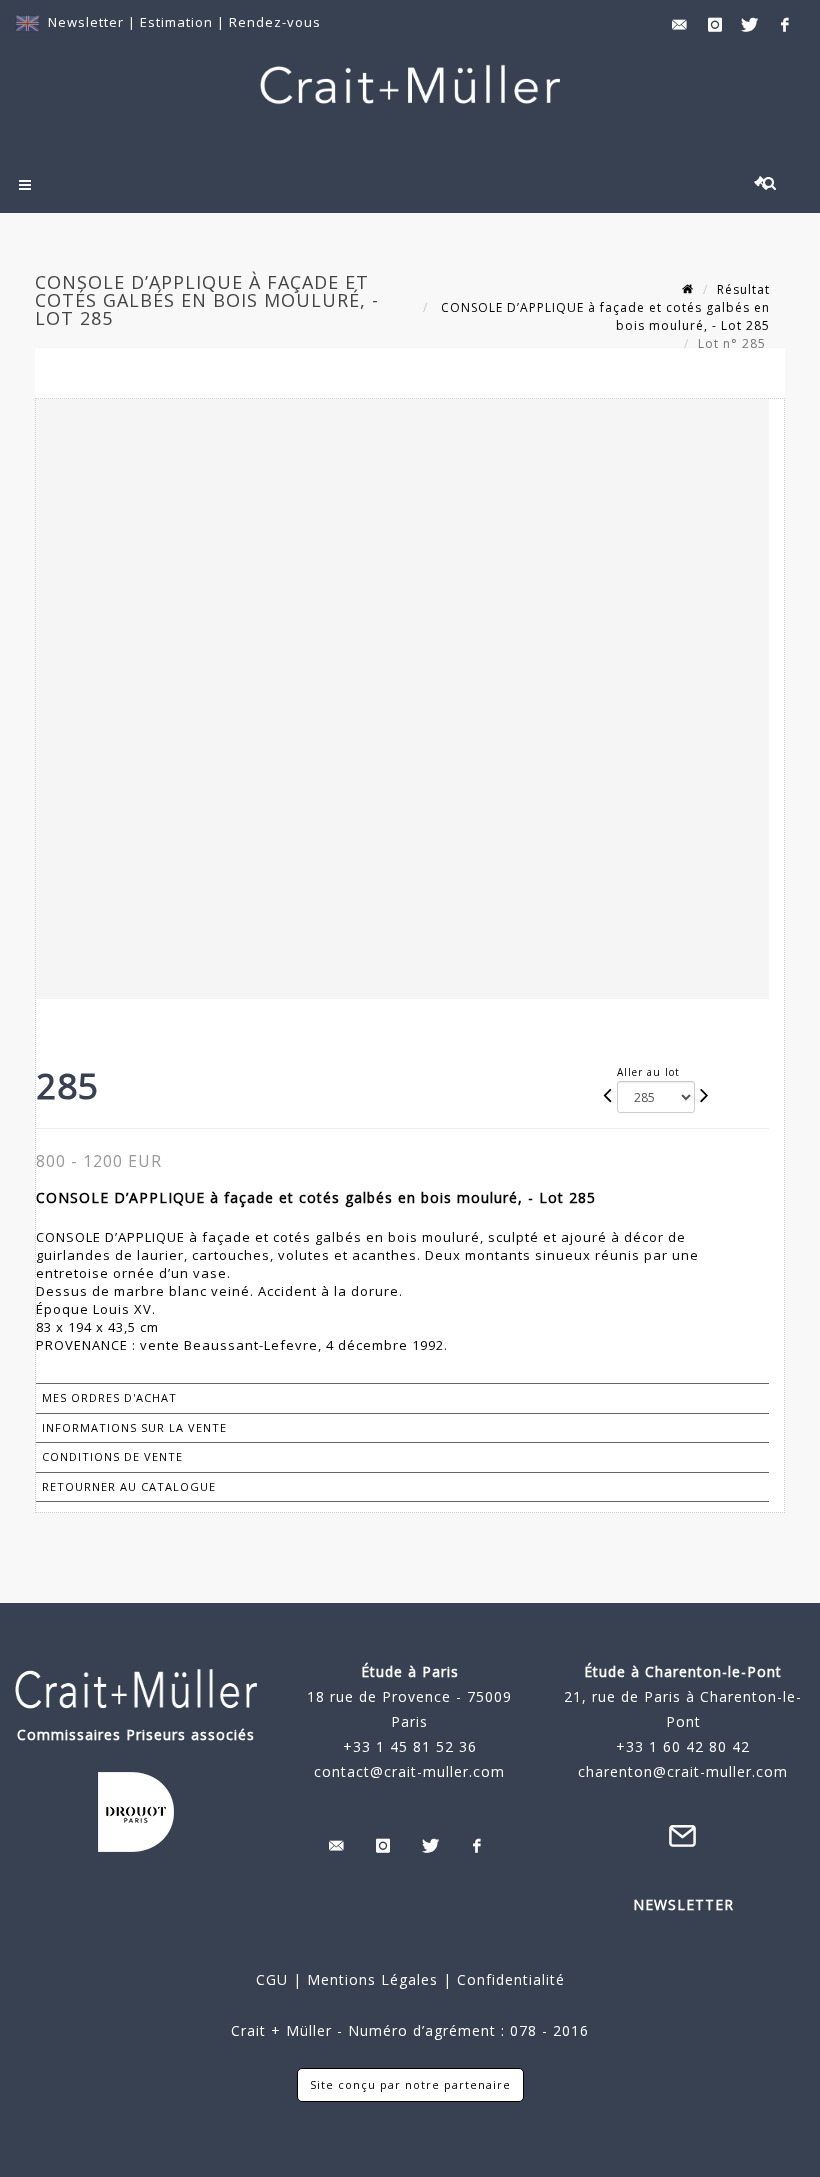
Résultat (743, 289)
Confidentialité (508, 1979)
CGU (272, 1979)
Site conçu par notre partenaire (410, 2084)
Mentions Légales (372, 1979)
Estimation (178, 22)
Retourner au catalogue (129, 1486)
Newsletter (86, 22)
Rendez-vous (275, 22)
